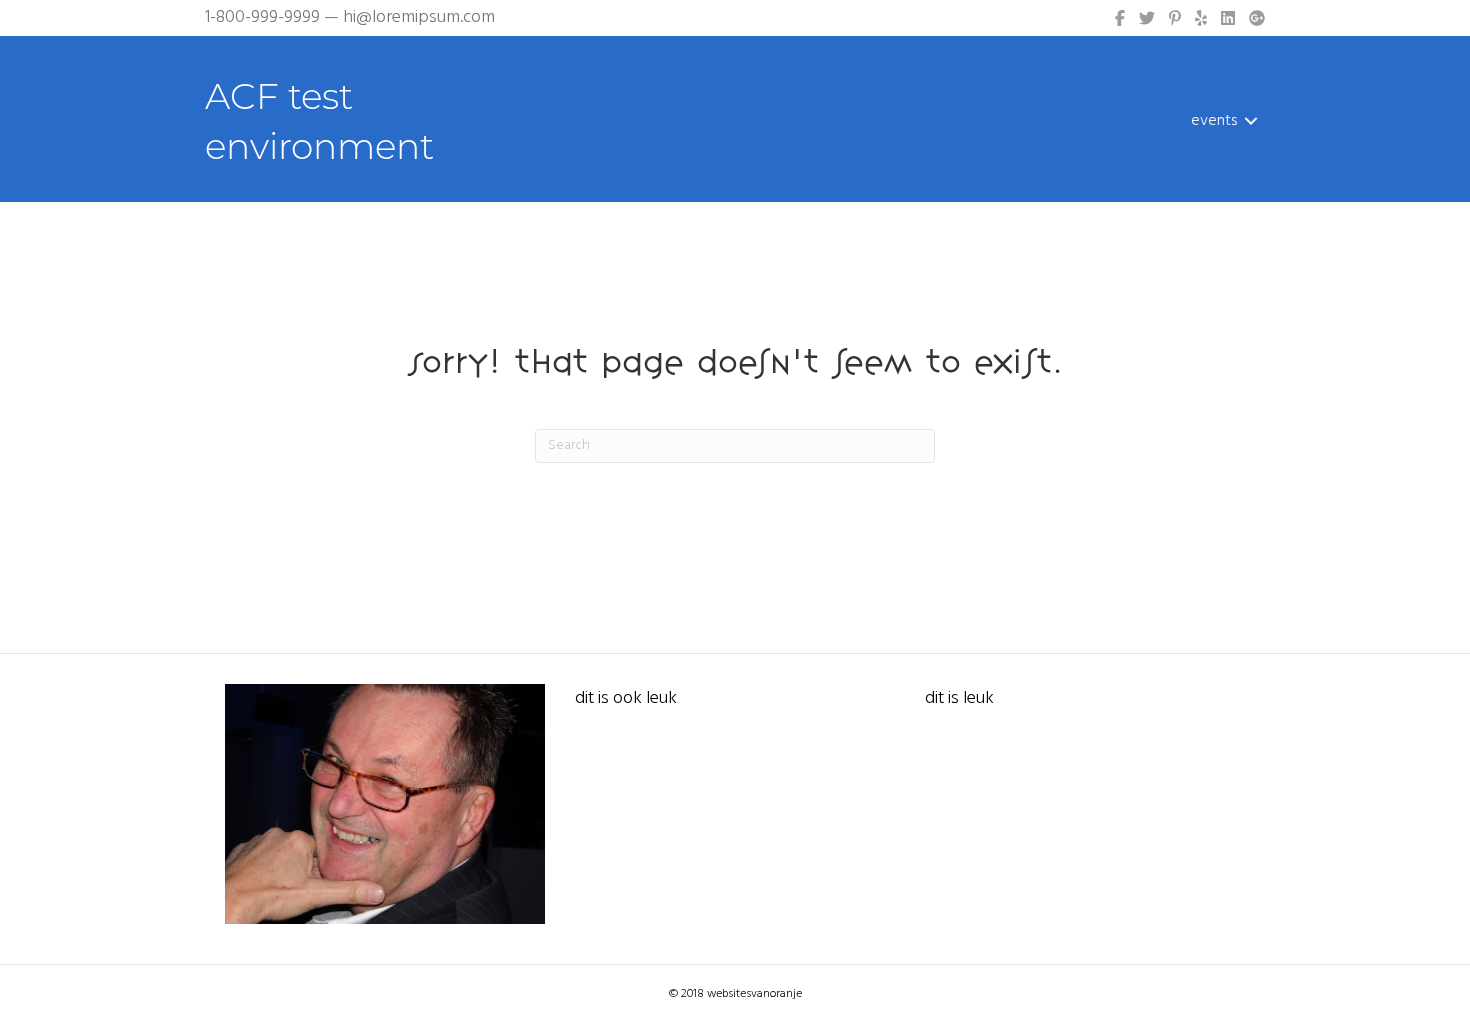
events (1214, 121)
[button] (1251, 121)
